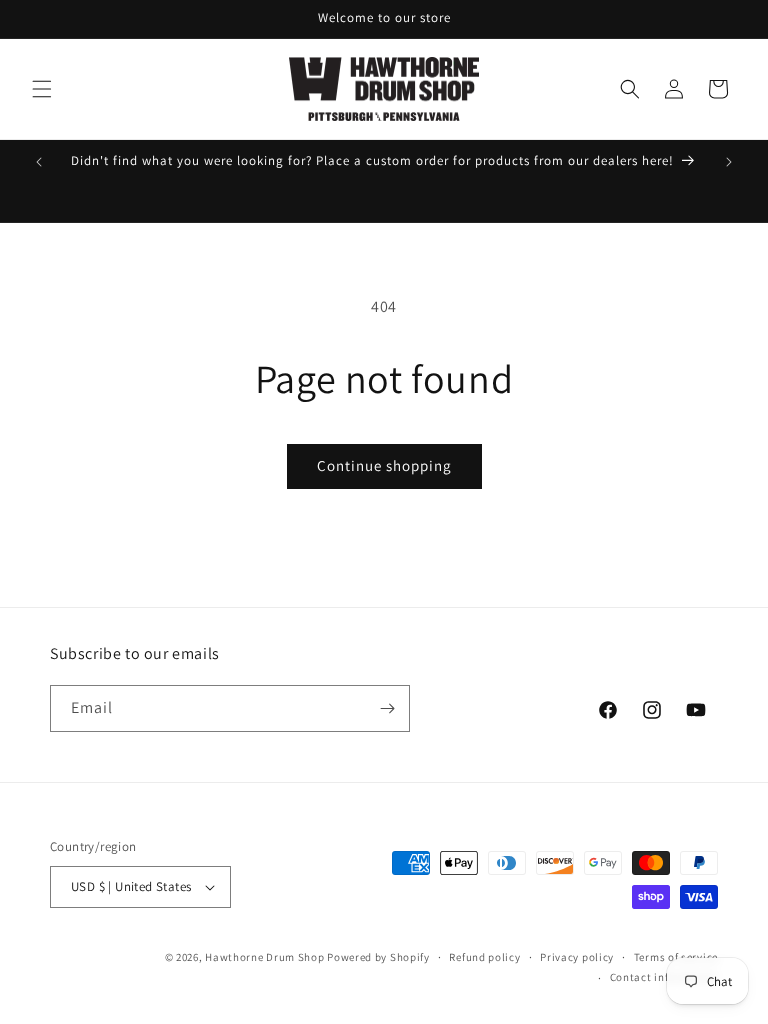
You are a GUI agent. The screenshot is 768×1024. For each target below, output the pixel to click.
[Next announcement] (729, 162)
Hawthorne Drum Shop (264, 957)
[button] (42, 89)
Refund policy (484, 957)
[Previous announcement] (39, 162)
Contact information (664, 977)
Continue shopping (384, 465)
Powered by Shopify (378, 957)
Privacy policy (577, 957)
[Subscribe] (387, 708)
